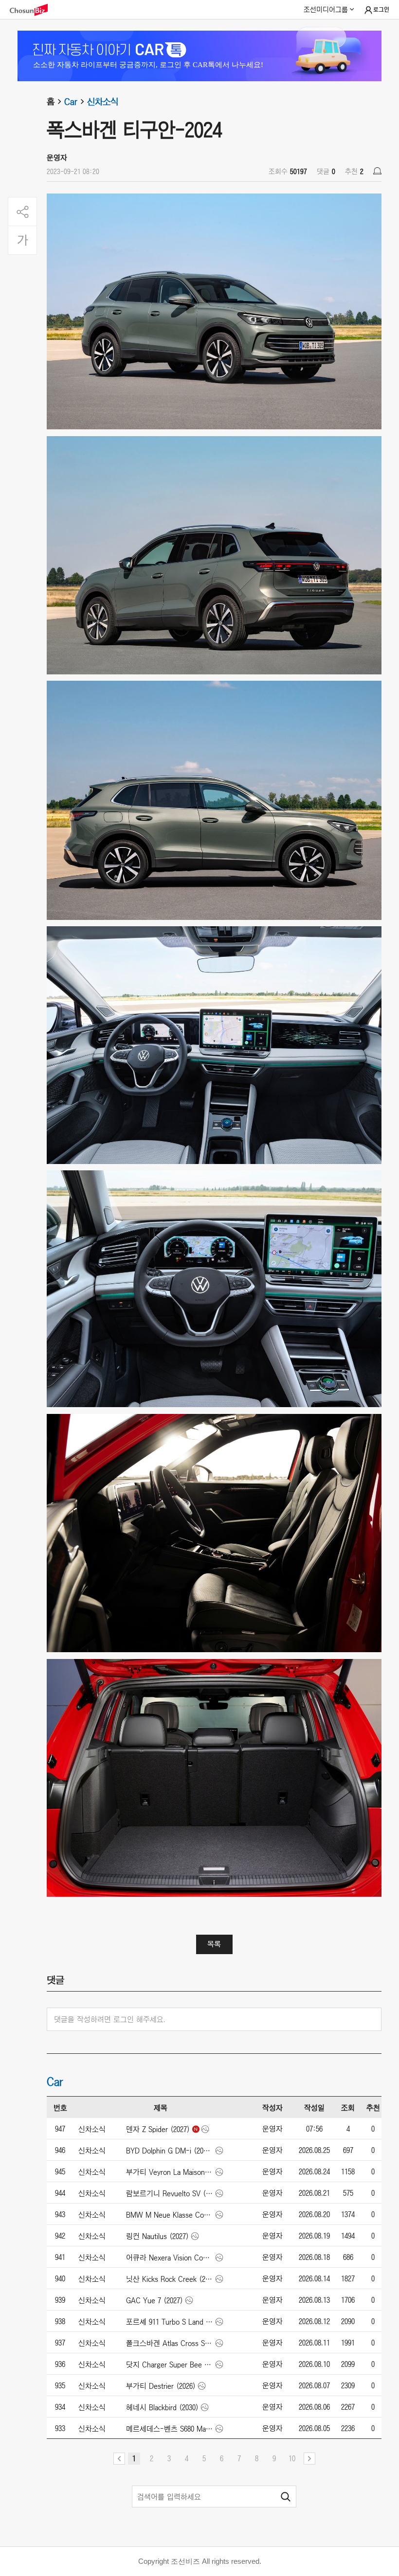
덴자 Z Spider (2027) (158, 2129)
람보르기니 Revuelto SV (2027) (170, 2193)
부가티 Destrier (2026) (161, 2386)
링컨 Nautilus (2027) (157, 2236)
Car (71, 102)
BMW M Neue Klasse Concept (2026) (170, 2215)
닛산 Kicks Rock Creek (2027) (170, 2279)
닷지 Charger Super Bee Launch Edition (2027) (170, 2364)
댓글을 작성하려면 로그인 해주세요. (110, 2019)
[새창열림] (34, 10)
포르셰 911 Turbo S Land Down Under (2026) (170, 2322)
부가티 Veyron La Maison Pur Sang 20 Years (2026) (170, 2172)
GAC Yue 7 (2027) (154, 2300)
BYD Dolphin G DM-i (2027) (170, 2151)
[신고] (377, 171)
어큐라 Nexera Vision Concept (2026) (170, 2258)
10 (292, 2458)
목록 (214, 1944)
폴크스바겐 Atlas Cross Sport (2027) (170, 2343)
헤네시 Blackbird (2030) (162, 2407)
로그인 (381, 10)
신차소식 (103, 102)
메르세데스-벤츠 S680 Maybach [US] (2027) (170, 2429)
